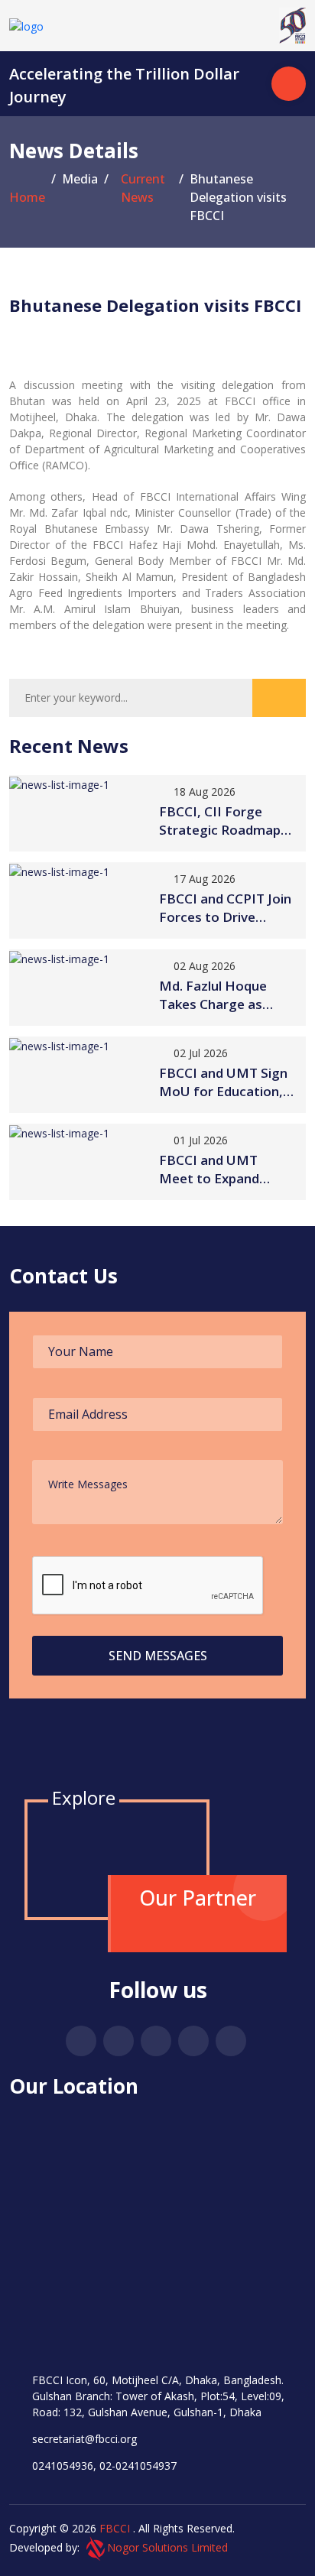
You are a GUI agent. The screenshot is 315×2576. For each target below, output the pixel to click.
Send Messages (158, 1656)
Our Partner (198, 1898)
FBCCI (115, 2528)
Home (27, 197)
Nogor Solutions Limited (167, 2547)
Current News (143, 188)
